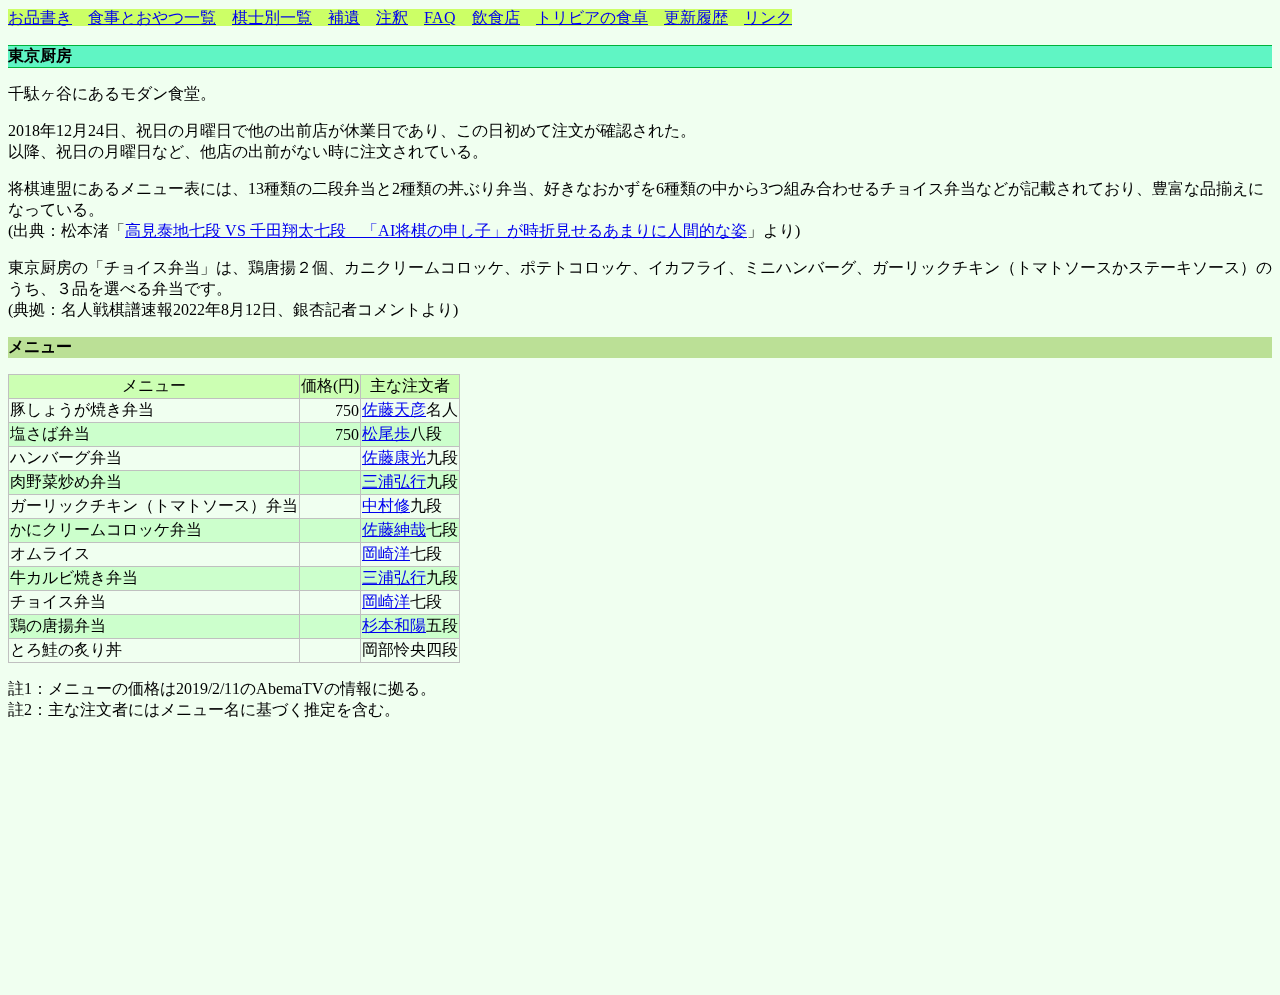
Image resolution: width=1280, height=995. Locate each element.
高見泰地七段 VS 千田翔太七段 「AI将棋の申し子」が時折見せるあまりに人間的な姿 (436, 230)
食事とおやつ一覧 (152, 17)
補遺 (344, 17)
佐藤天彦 (394, 409)
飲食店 (496, 17)
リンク (768, 17)
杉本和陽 (394, 625)
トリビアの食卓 (592, 17)
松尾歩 (386, 433)
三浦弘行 (394, 481)
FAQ (440, 17)
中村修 (386, 505)
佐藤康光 (394, 457)
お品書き (40, 17)
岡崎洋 (386, 553)
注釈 (392, 17)
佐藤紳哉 (394, 529)
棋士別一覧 (272, 17)
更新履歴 (696, 17)
